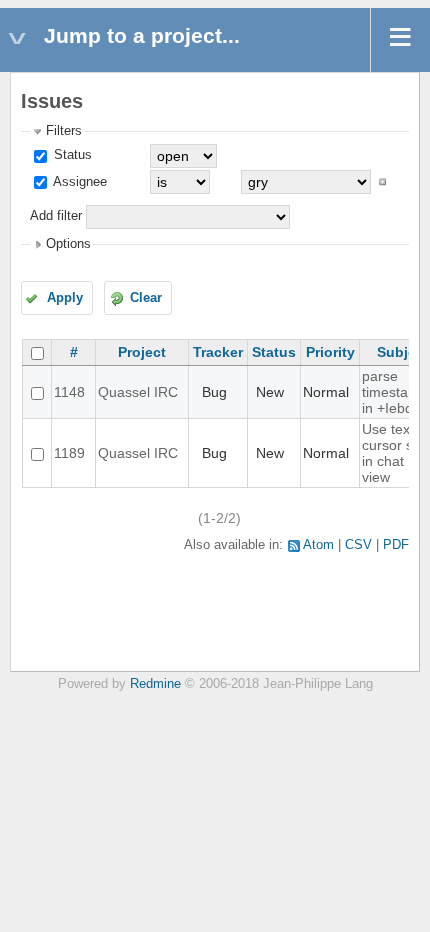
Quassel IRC (138, 392)
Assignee (78, 182)
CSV (358, 545)
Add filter (56, 216)
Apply (65, 298)
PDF (396, 545)
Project (142, 352)
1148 (69, 392)
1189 (69, 453)
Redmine (155, 684)
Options (68, 244)
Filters (64, 131)
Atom (318, 545)
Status (71, 155)
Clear (146, 298)
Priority (330, 352)
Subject (403, 352)
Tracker (218, 352)
